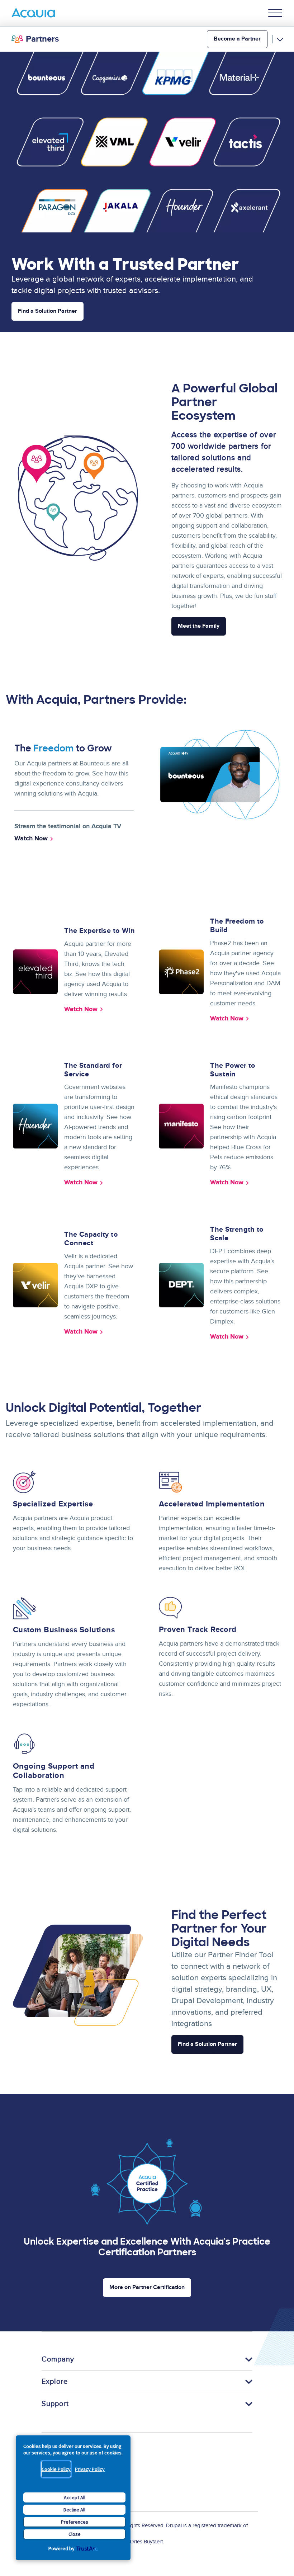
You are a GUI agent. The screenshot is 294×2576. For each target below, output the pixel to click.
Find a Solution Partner (207, 2044)
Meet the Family (199, 626)
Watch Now (81, 1009)
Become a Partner (237, 39)
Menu (275, 13)
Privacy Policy (90, 2469)
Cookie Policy (56, 2469)
